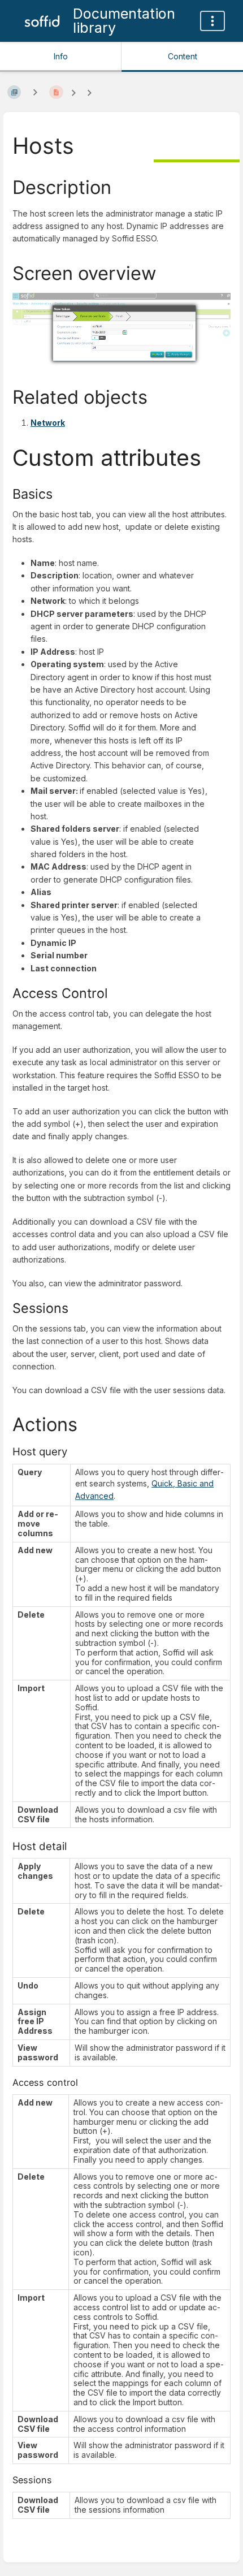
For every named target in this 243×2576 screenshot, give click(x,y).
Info (61, 56)
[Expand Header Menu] (212, 21)
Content (183, 56)
